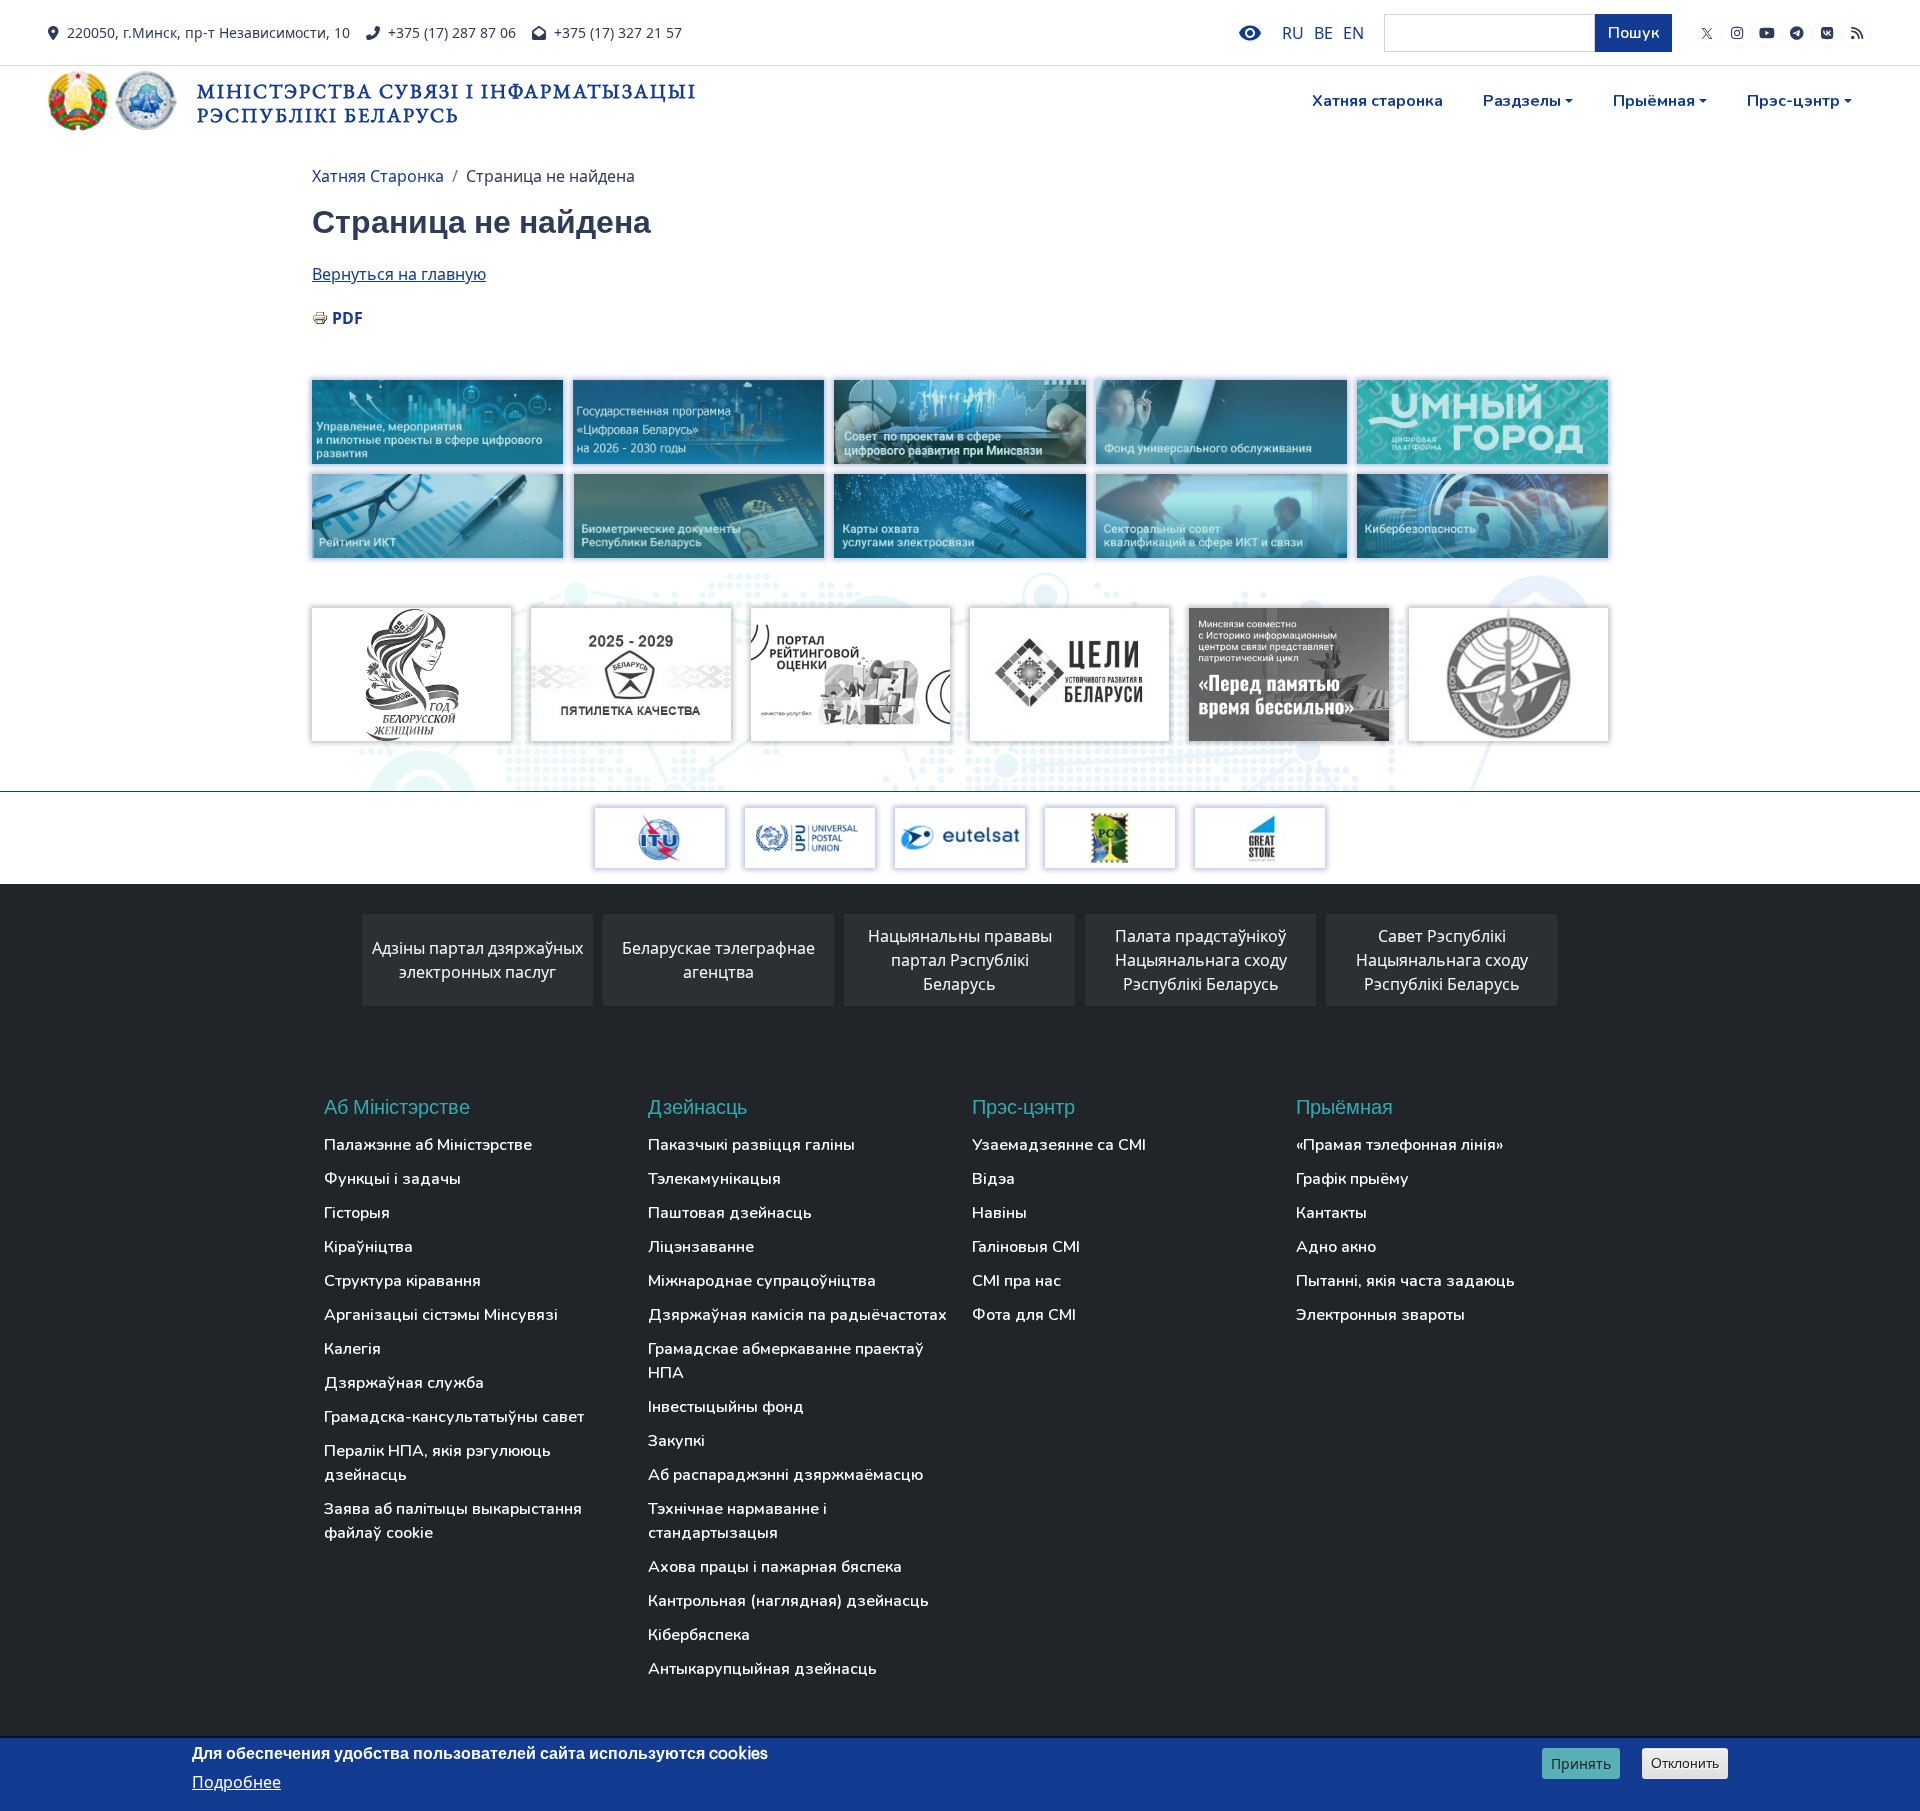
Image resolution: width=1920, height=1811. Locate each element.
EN (1353, 33)
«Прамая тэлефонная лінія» (1399, 1145)
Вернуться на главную (399, 274)
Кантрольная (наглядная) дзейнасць (788, 1601)
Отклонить (1685, 1763)
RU (1293, 33)
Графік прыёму (1352, 1179)
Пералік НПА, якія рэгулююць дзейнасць (437, 1463)
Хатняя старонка (1377, 101)
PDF (347, 318)
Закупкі (676, 1441)
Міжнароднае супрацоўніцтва (762, 1281)
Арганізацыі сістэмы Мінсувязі (441, 1315)
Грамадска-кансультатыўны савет (454, 1417)
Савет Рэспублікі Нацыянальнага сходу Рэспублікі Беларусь (1442, 960)
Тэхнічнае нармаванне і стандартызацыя (737, 1521)
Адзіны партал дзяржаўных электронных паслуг (477, 960)
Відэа (993, 1179)
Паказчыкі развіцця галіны (751, 1145)
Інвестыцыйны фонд (726, 1407)
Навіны (999, 1213)
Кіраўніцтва (368, 1247)
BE (1323, 33)
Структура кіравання (402, 1281)
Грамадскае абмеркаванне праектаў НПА (786, 1361)
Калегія (352, 1349)
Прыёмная (1654, 101)
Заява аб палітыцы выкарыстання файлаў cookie (453, 1521)
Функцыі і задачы (392, 1179)
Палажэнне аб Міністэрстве (428, 1145)
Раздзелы (1522, 101)
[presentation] (342, 965)
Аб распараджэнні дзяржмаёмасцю (785, 1475)
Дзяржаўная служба (404, 1383)
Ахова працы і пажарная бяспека (775, 1567)
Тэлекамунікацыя (714, 1179)
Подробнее (236, 1782)
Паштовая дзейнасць (730, 1213)
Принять (1581, 1763)
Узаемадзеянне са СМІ (1059, 1145)
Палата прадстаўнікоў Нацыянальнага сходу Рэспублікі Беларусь (1201, 960)
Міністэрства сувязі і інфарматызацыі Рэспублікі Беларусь (447, 102)
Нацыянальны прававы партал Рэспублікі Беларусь (960, 960)
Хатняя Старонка (378, 176)
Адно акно (1336, 1247)
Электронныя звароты (1380, 1315)
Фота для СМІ (1024, 1315)
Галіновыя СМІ (1026, 1247)
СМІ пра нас (1016, 1281)
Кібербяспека (699, 1635)
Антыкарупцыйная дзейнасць (762, 1669)
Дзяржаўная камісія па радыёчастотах (797, 1315)
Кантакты (1331, 1213)
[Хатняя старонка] (122, 101)
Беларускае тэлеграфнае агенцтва (718, 960)
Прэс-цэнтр (1793, 101)
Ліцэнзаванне (701, 1247)
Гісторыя (357, 1213)
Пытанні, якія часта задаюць (1405, 1281)
